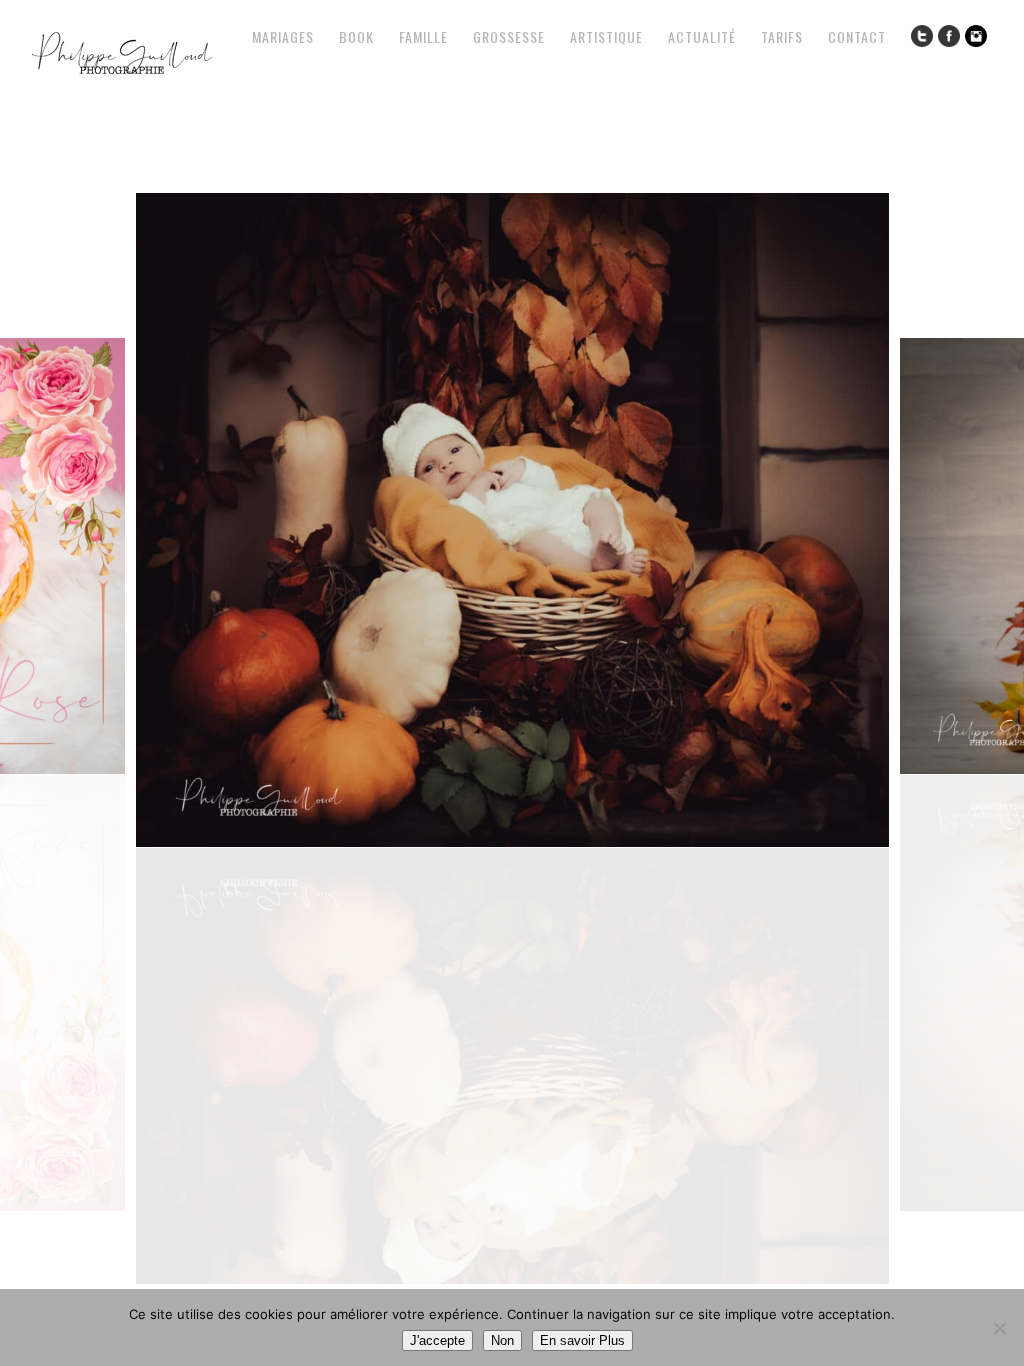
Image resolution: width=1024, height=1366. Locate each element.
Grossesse (509, 36)
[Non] (999, 1328)
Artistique (606, 36)
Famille (423, 36)
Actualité (702, 36)
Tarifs (782, 36)
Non (502, 1340)
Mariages (283, 36)
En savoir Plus (582, 1340)
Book (356, 36)
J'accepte (437, 1340)
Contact (857, 36)
